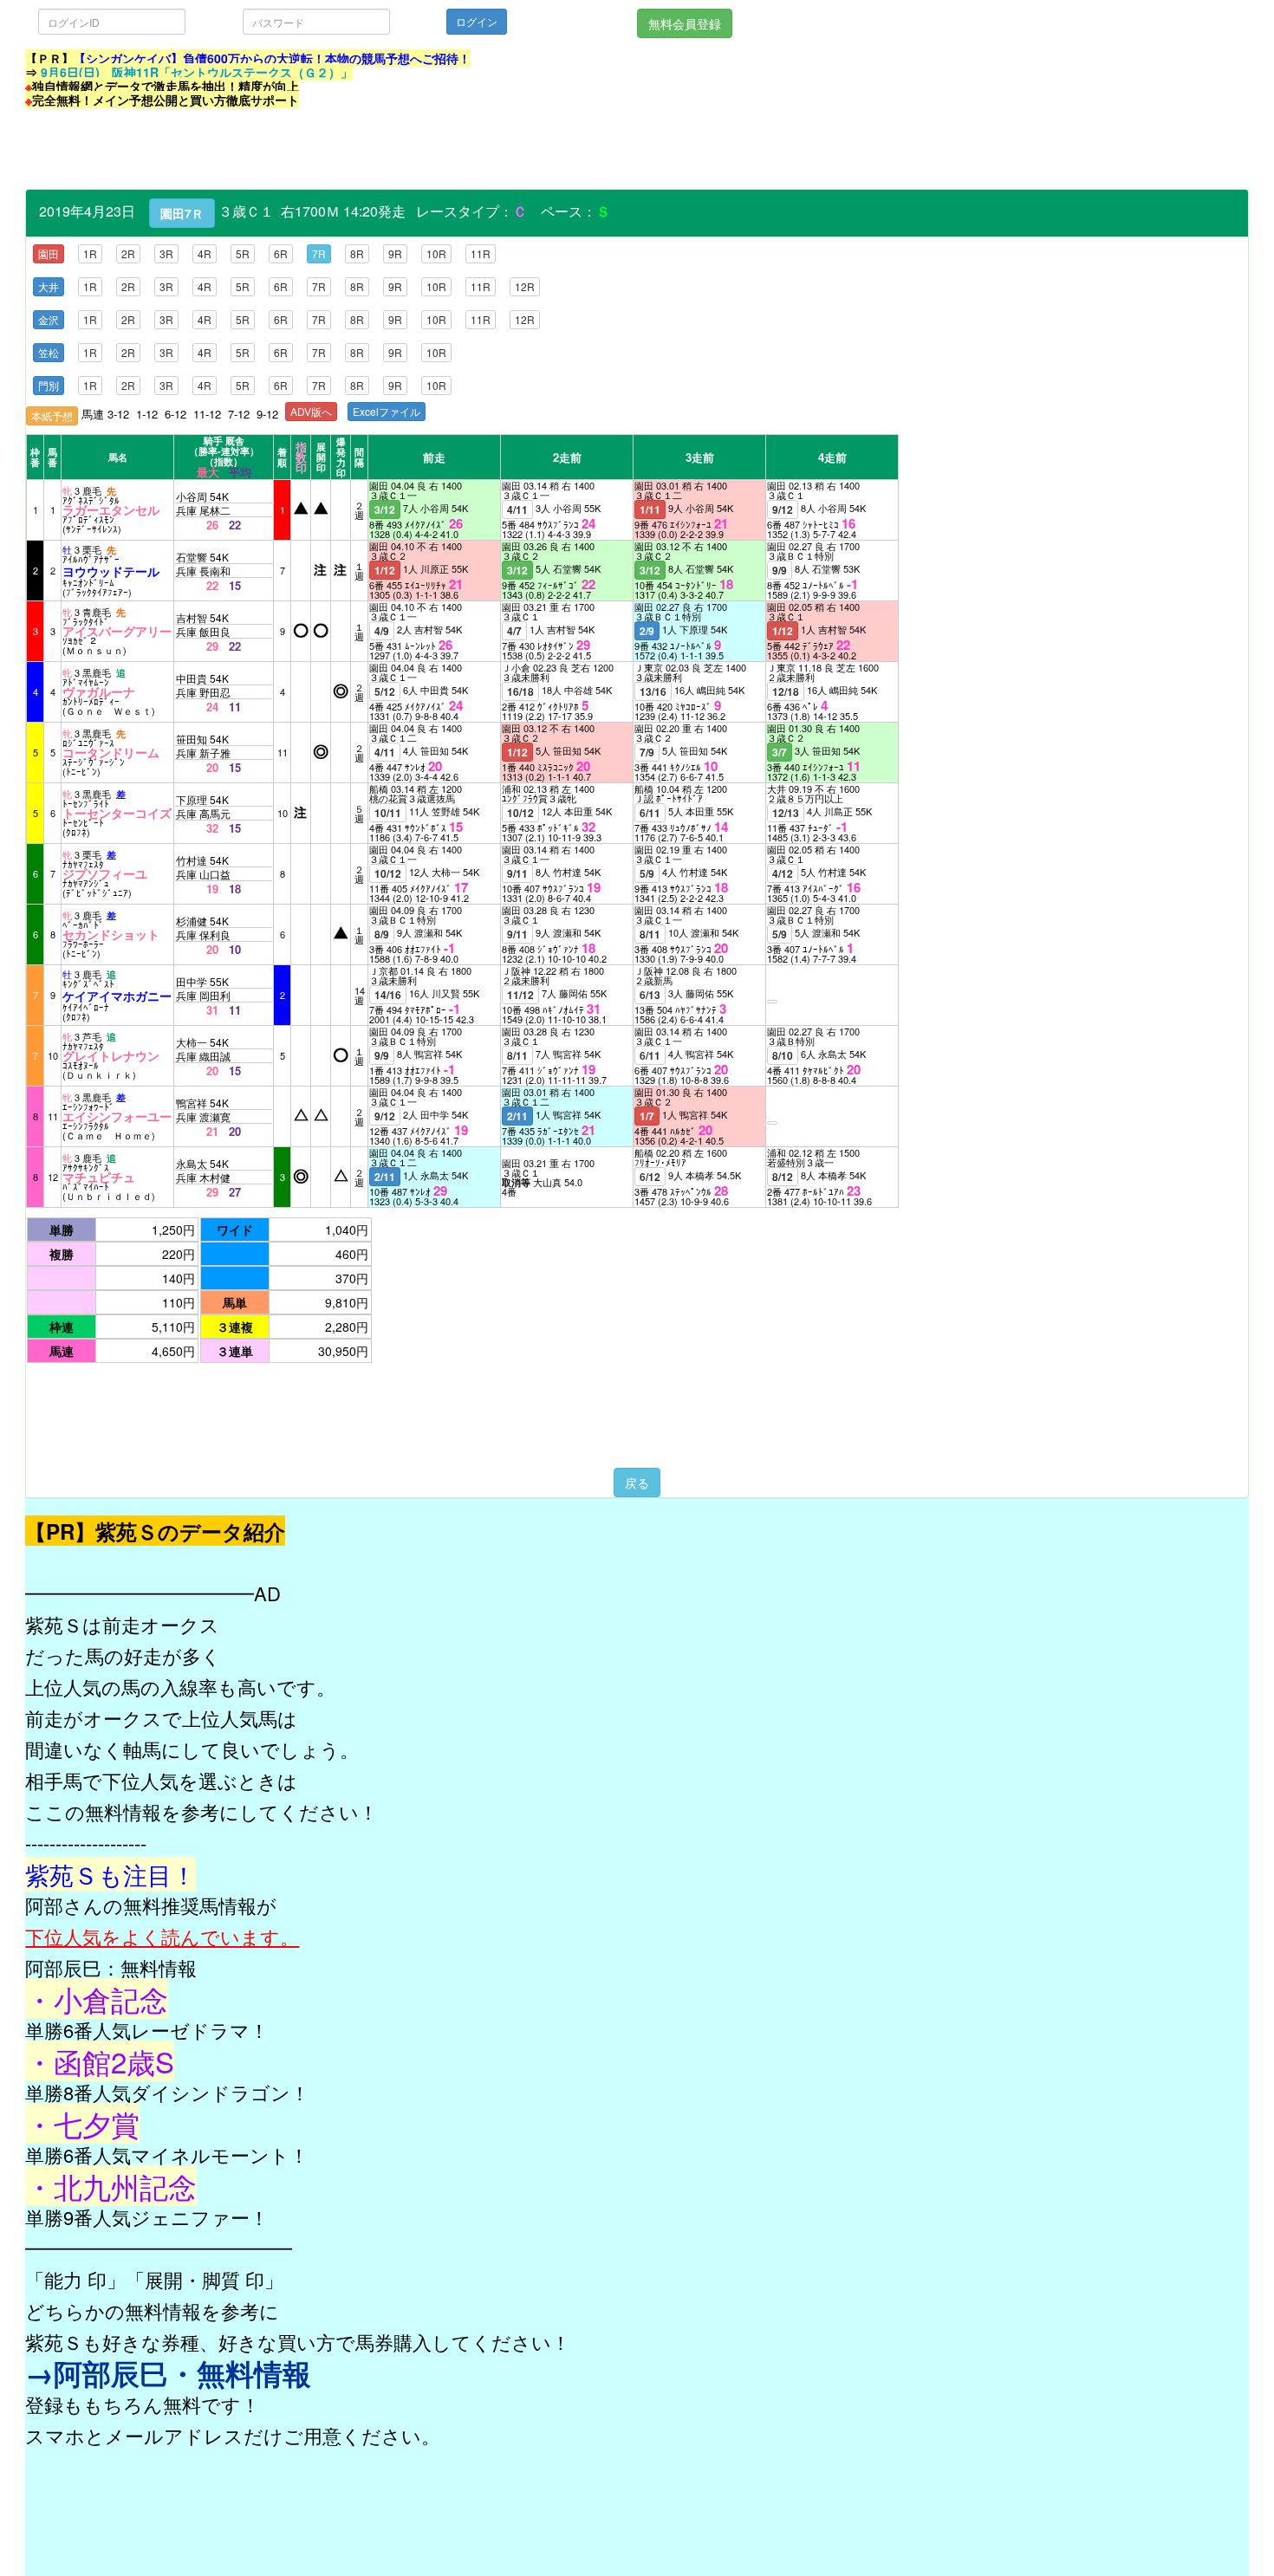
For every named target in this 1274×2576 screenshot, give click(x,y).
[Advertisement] (341, 150)
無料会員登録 (685, 23)
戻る (637, 1483)
